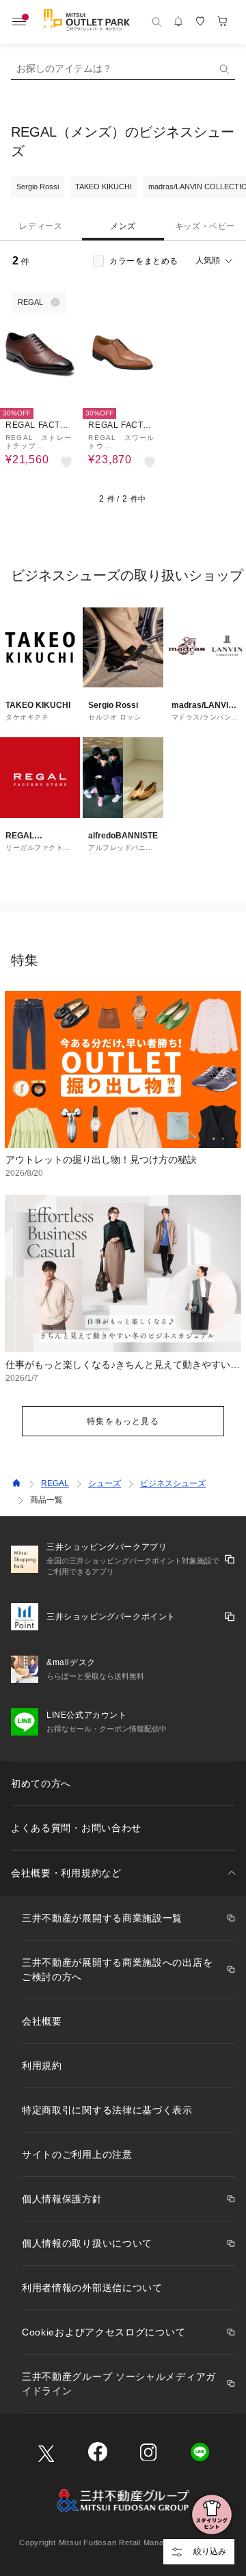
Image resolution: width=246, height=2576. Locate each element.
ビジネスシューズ (173, 1483)
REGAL (55, 1483)
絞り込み (210, 2551)
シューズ (105, 1483)
